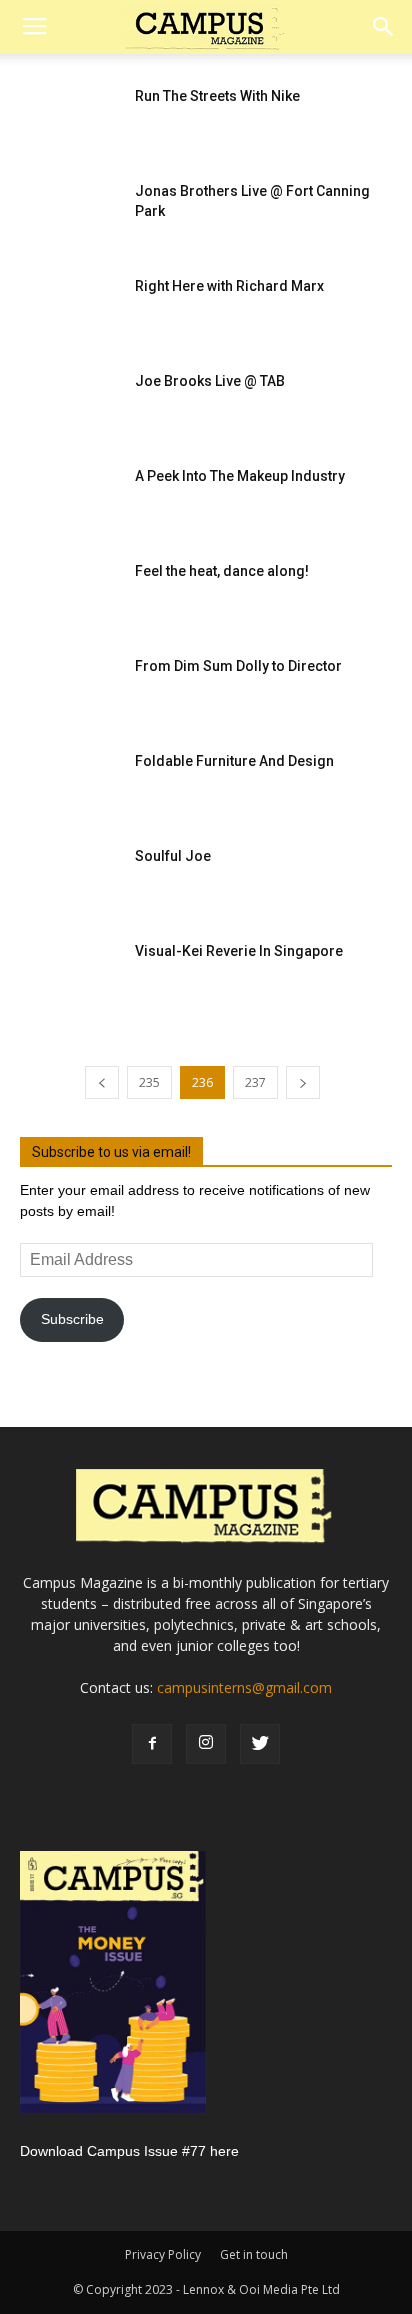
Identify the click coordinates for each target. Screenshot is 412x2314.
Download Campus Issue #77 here (129, 2151)
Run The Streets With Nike (217, 96)
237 (255, 1082)
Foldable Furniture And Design (234, 761)
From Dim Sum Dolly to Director (238, 666)
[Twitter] (260, 1744)
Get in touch (254, 2254)
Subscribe (72, 1319)
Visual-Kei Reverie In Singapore (239, 951)
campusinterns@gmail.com (244, 1687)
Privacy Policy (163, 2254)
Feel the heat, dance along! (222, 571)
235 (149, 1082)
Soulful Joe (173, 856)
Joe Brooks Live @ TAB (210, 381)
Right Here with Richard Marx (229, 286)
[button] (384, 27)
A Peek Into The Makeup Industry (240, 476)
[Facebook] (152, 1744)
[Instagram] (206, 1744)
